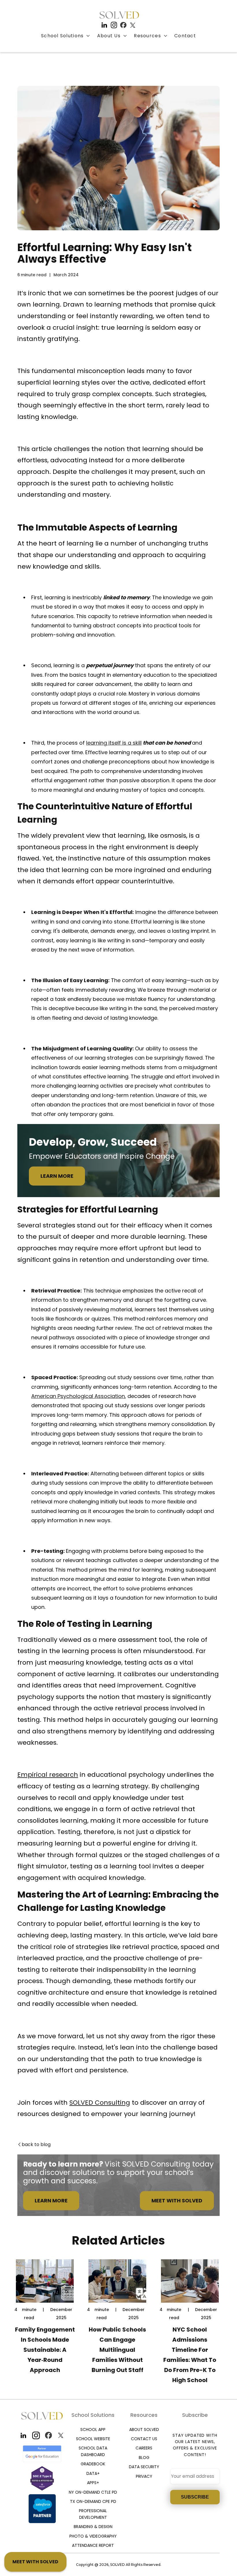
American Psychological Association (78, 1396)
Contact (185, 36)
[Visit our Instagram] (36, 2435)
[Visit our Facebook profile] (123, 25)
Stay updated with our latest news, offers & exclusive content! (195, 2445)
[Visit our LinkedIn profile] (104, 25)
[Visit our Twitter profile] (133, 25)
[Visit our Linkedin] (24, 2435)
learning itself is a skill (114, 743)
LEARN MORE (57, 1176)
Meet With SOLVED (177, 2201)
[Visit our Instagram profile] (114, 25)
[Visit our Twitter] (61, 2435)
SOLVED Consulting (100, 2103)
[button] (66, 36)
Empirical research (48, 1775)
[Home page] (119, 15)
